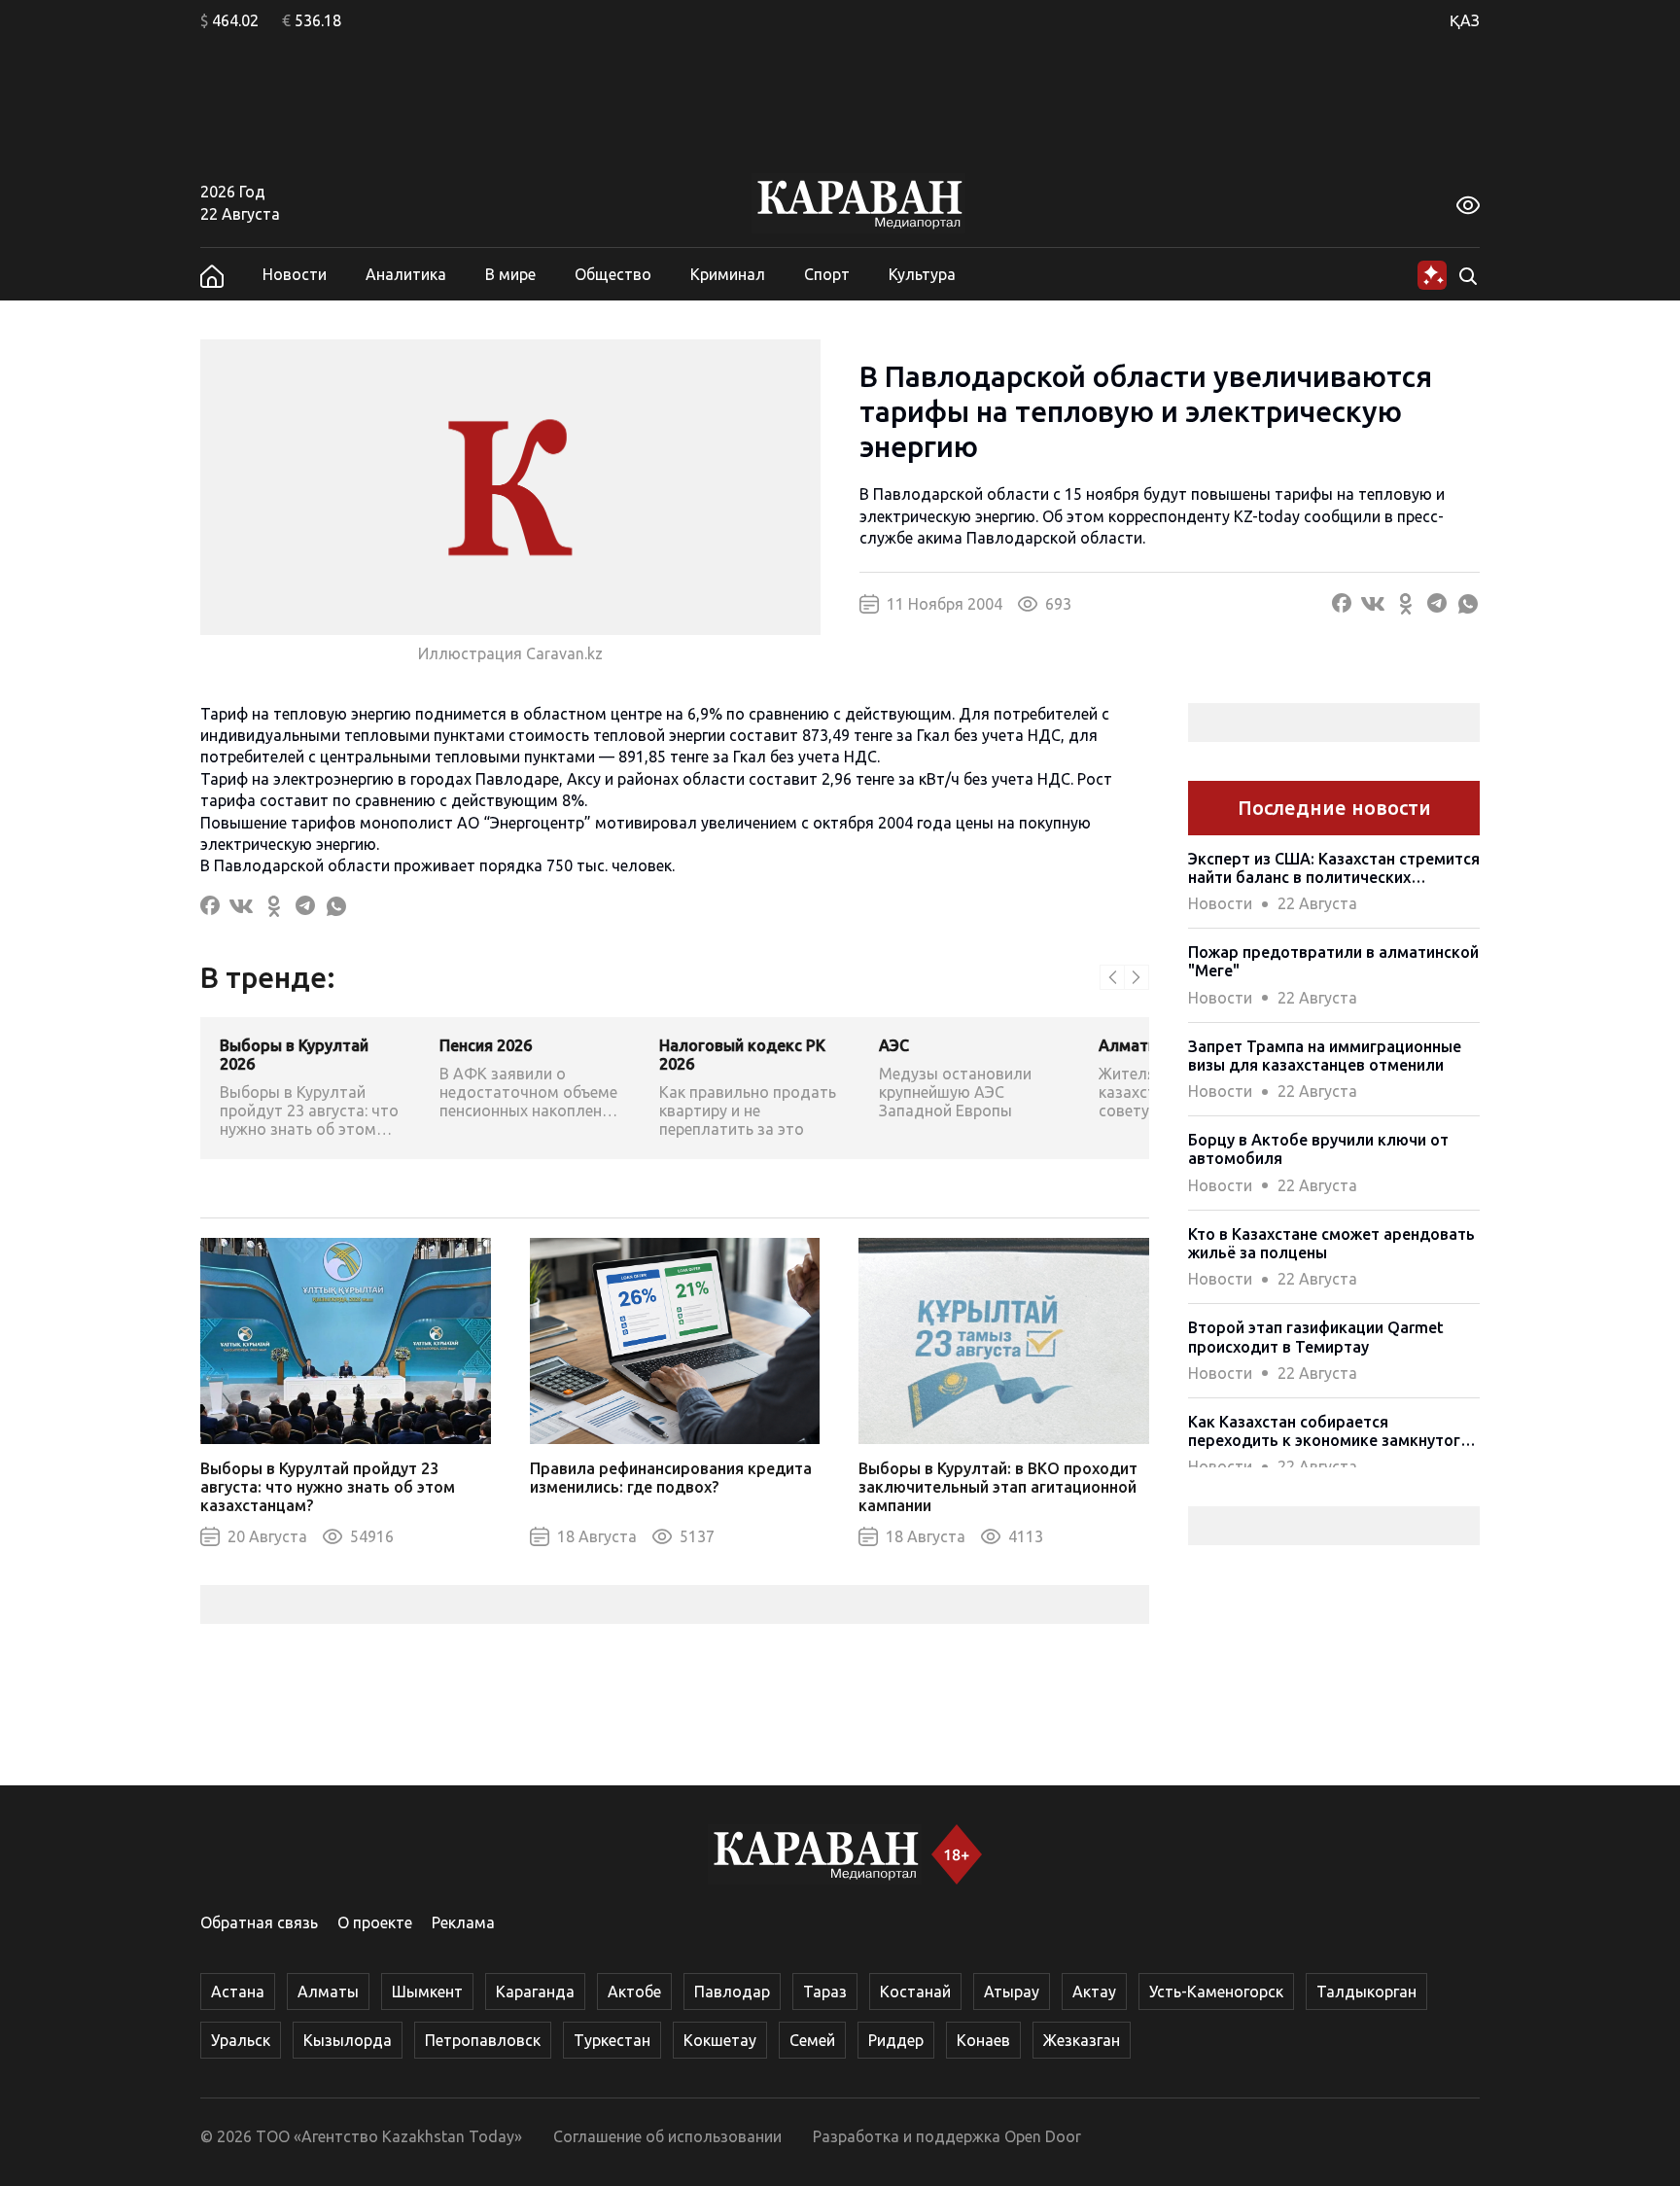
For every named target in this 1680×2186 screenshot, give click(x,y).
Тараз (825, 1992)
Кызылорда (348, 2040)
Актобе (634, 1992)
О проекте (375, 1922)
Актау (1094, 1992)
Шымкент (427, 1992)
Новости (295, 274)
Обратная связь (259, 1922)
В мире (510, 274)
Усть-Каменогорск (1216, 1992)
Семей (812, 2040)
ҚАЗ (1465, 20)
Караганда (535, 1992)
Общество (613, 274)
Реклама (463, 1922)
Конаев (983, 2040)
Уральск (241, 2040)
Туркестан (612, 2040)
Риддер (896, 2040)
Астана (238, 1992)
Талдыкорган (1366, 1992)
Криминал (728, 274)
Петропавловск (483, 2040)
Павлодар (732, 1992)
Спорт (827, 274)
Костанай (915, 1992)
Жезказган (1082, 2040)
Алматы (328, 1992)
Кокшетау (720, 2040)
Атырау (1012, 1992)
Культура (922, 274)
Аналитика (406, 274)
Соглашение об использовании (667, 2136)
